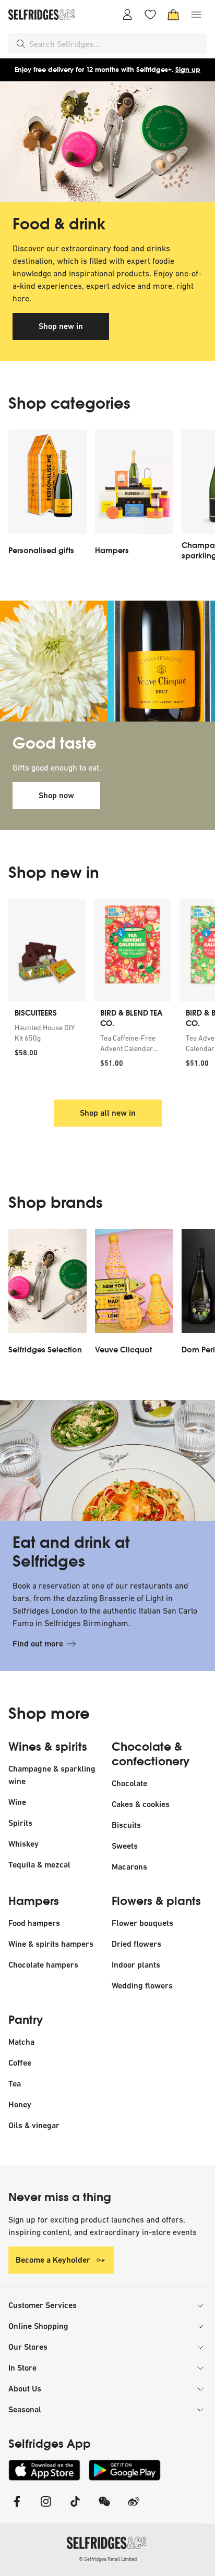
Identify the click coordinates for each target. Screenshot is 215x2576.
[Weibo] (134, 2508)
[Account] (127, 15)
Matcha (21, 2042)
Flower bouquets (142, 1923)
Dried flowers (136, 1944)
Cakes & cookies (141, 1804)
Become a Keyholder (53, 2260)
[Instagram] (46, 2508)
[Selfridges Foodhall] (107, 142)
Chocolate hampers (43, 1965)
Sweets (125, 1846)
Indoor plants (136, 1965)
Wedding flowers (142, 1986)
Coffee (20, 2063)
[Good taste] (107, 661)
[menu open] (196, 15)
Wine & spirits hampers (51, 1944)
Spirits (20, 1823)
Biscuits (126, 1825)
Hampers (34, 1901)
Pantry (26, 2020)
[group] (107, 993)
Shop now (56, 795)
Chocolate (129, 1783)
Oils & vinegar (34, 2125)
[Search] (21, 44)
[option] (47, 498)
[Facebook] (17, 2508)
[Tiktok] (75, 2508)
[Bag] (173, 15)
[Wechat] (104, 2508)
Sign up (188, 70)
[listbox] (107, 498)
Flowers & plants (156, 1901)
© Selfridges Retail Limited (108, 2559)
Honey (20, 2104)
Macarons (129, 1867)
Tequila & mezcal (39, 1865)
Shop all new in (108, 1113)
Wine (17, 1802)
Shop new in (61, 326)
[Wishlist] (150, 15)
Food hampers (34, 1923)
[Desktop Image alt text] (107, 1460)
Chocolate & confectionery (151, 1754)
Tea (15, 2084)
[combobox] (116, 44)
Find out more (38, 1644)
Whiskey (23, 1844)
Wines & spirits (48, 1747)
